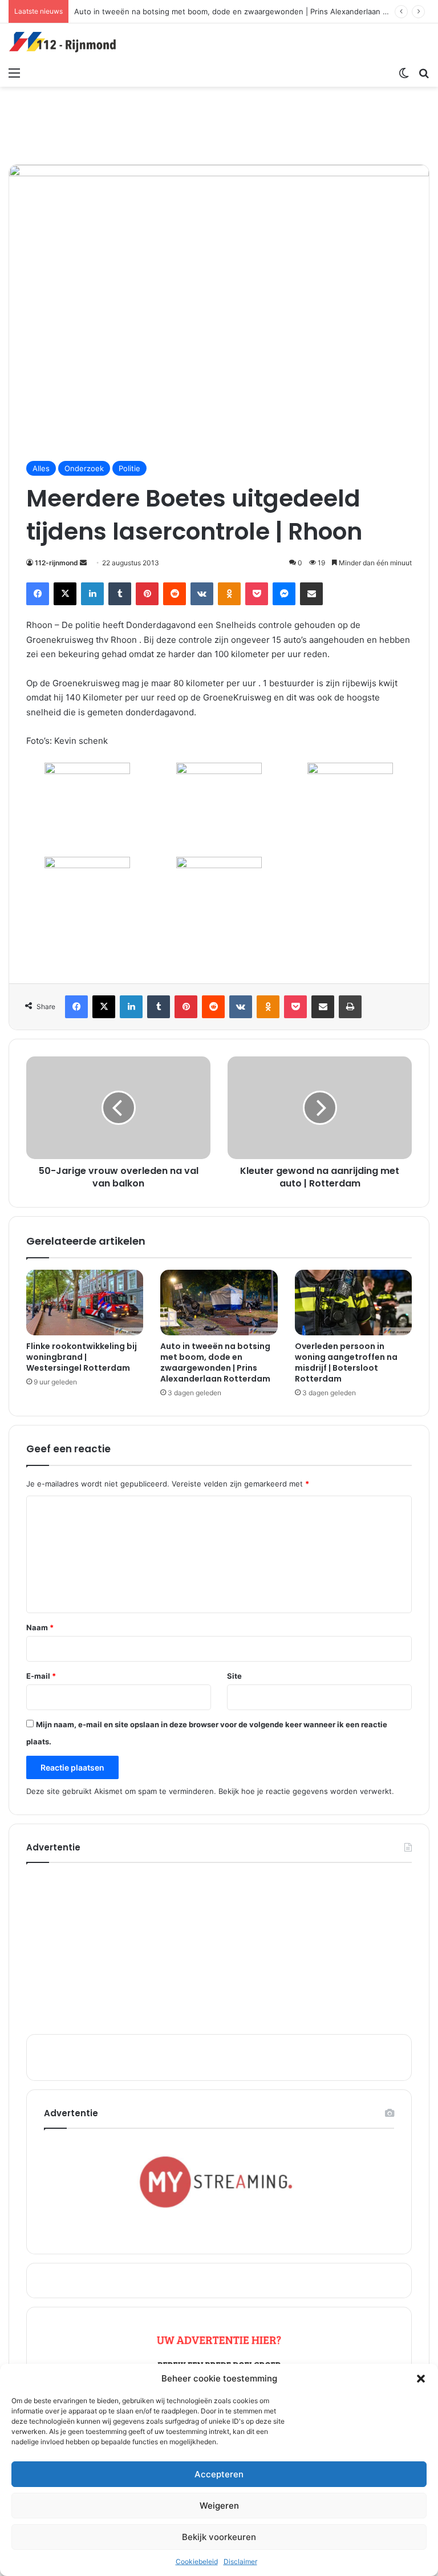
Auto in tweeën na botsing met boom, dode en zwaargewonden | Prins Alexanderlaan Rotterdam (247, 11)
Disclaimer (240, 2561)
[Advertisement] (219, 124)
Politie (129, 468)
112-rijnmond (56, 563)
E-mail (41, 1676)
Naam (40, 1627)
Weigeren (219, 2506)
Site (234, 1676)
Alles (41, 468)
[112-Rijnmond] (63, 42)
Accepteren (219, 2474)
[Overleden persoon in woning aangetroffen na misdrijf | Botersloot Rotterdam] (353, 1303)
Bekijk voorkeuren (219, 2537)
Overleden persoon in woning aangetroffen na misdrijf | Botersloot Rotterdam (346, 1362)
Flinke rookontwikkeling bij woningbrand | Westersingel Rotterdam (82, 1357)
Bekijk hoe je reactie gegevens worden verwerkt (305, 1791)
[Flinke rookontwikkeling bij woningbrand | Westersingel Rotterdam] (85, 1303)
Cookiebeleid (197, 2561)
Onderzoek (84, 468)
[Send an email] (83, 563)
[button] (421, 2379)
